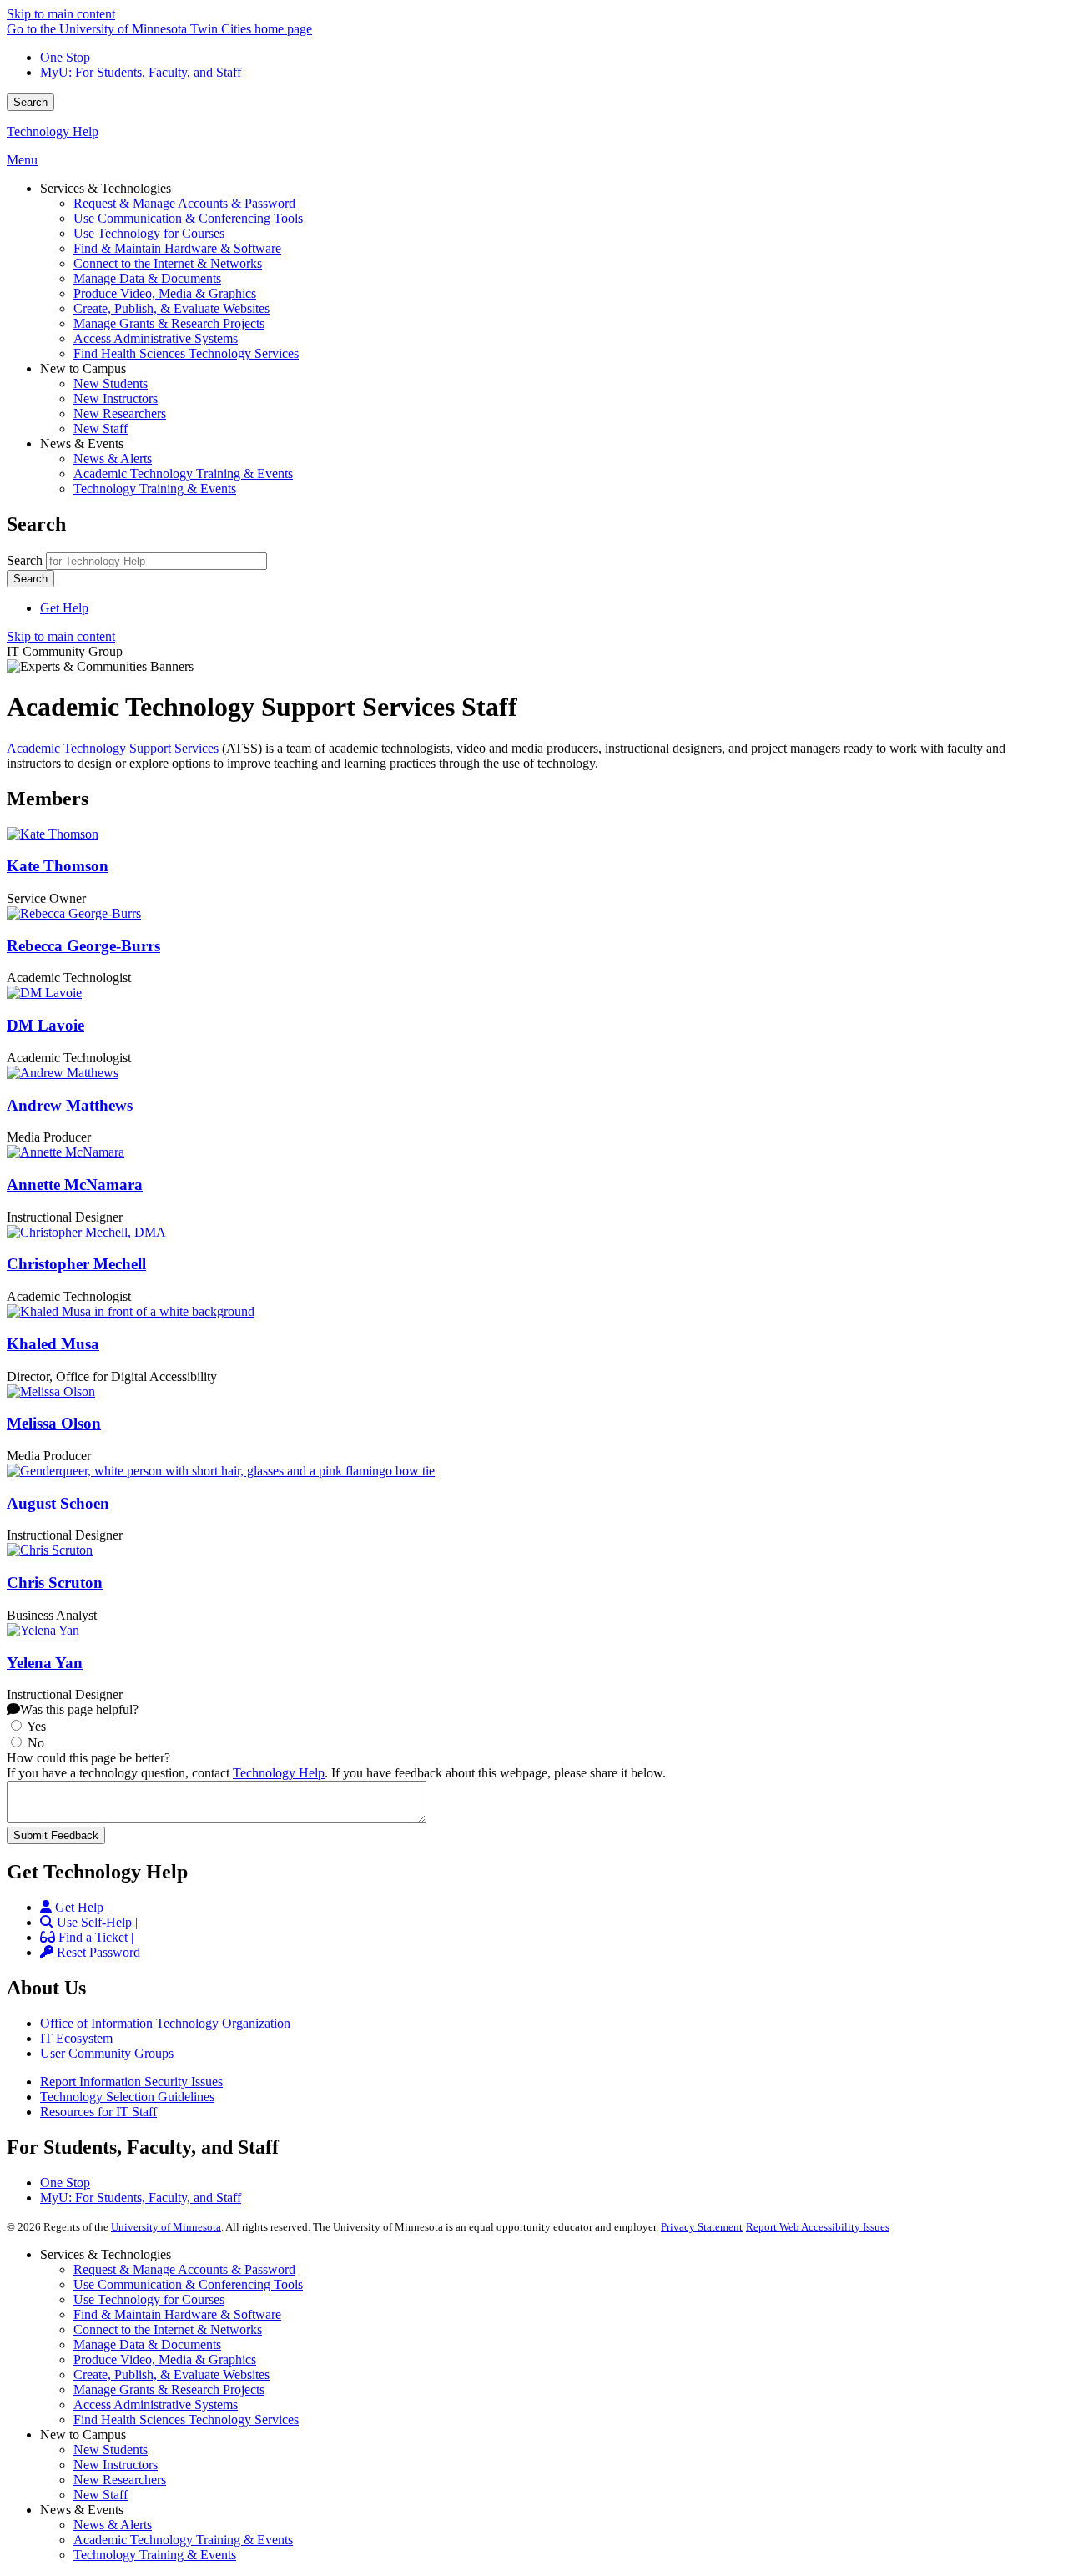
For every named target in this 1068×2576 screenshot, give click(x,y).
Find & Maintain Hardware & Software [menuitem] (177, 248)
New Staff (101, 2495)
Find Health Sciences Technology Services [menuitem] (186, 353)
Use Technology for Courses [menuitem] (149, 233)
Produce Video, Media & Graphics (165, 2359)
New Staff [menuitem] (101, 428)
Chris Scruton (55, 1583)
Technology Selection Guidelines (127, 2097)
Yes (36, 1726)
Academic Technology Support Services (113, 748)
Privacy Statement (702, 2227)
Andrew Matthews (70, 1105)
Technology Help (53, 131)
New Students (111, 2450)
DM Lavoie (45, 1025)
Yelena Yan (45, 1663)
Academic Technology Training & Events (183, 2540)
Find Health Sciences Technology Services (186, 2420)
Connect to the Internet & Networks (168, 2329)
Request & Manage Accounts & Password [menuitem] (184, 203)
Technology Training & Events (155, 2555)
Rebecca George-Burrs (83, 946)
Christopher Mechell (76, 1264)
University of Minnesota (166, 2227)
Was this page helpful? (79, 1709)
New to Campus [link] (83, 368)
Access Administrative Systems (156, 2405)
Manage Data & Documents (147, 2344)
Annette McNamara (75, 1185)
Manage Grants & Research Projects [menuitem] (169, 323)
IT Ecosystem (76, 2038)
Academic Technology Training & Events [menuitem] (183, 474)
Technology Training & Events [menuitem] (155, 489)
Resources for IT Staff (98, 2112)
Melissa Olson (54, 1423)
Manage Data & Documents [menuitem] (147, 278)
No (36, 1743)
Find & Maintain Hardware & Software (177, 2314)
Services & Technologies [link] (106, 188)
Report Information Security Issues (131, 2082)
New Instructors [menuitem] (116, 398)
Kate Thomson (58, 866)
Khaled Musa (53, 1344)
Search (30, 102)
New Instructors (116, 2465)
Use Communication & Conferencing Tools (188, 2284)
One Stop (65, 57)
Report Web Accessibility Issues (818, 2227)
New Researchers (120, 2480)
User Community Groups (107, 2053)
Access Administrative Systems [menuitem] (156, 338)
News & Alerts (113, 2525)
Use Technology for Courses (149, 2299)
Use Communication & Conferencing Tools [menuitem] (188, 218)
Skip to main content (61, 14)
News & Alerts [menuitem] (113, 459)
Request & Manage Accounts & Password (184, 2269)
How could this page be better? (88, 1758)
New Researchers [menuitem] (120, 413)
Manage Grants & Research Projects (169, 2389)
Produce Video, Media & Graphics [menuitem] (165, 293)
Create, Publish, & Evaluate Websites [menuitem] (171, 308)
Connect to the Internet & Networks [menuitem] (168, 263)
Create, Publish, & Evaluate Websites (171, 2374)
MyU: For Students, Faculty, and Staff (141, 72)
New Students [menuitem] (111, 383)
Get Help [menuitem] (64, 608)
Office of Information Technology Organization (165, 2023)
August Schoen (58, 1503)
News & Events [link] (82, 444)
